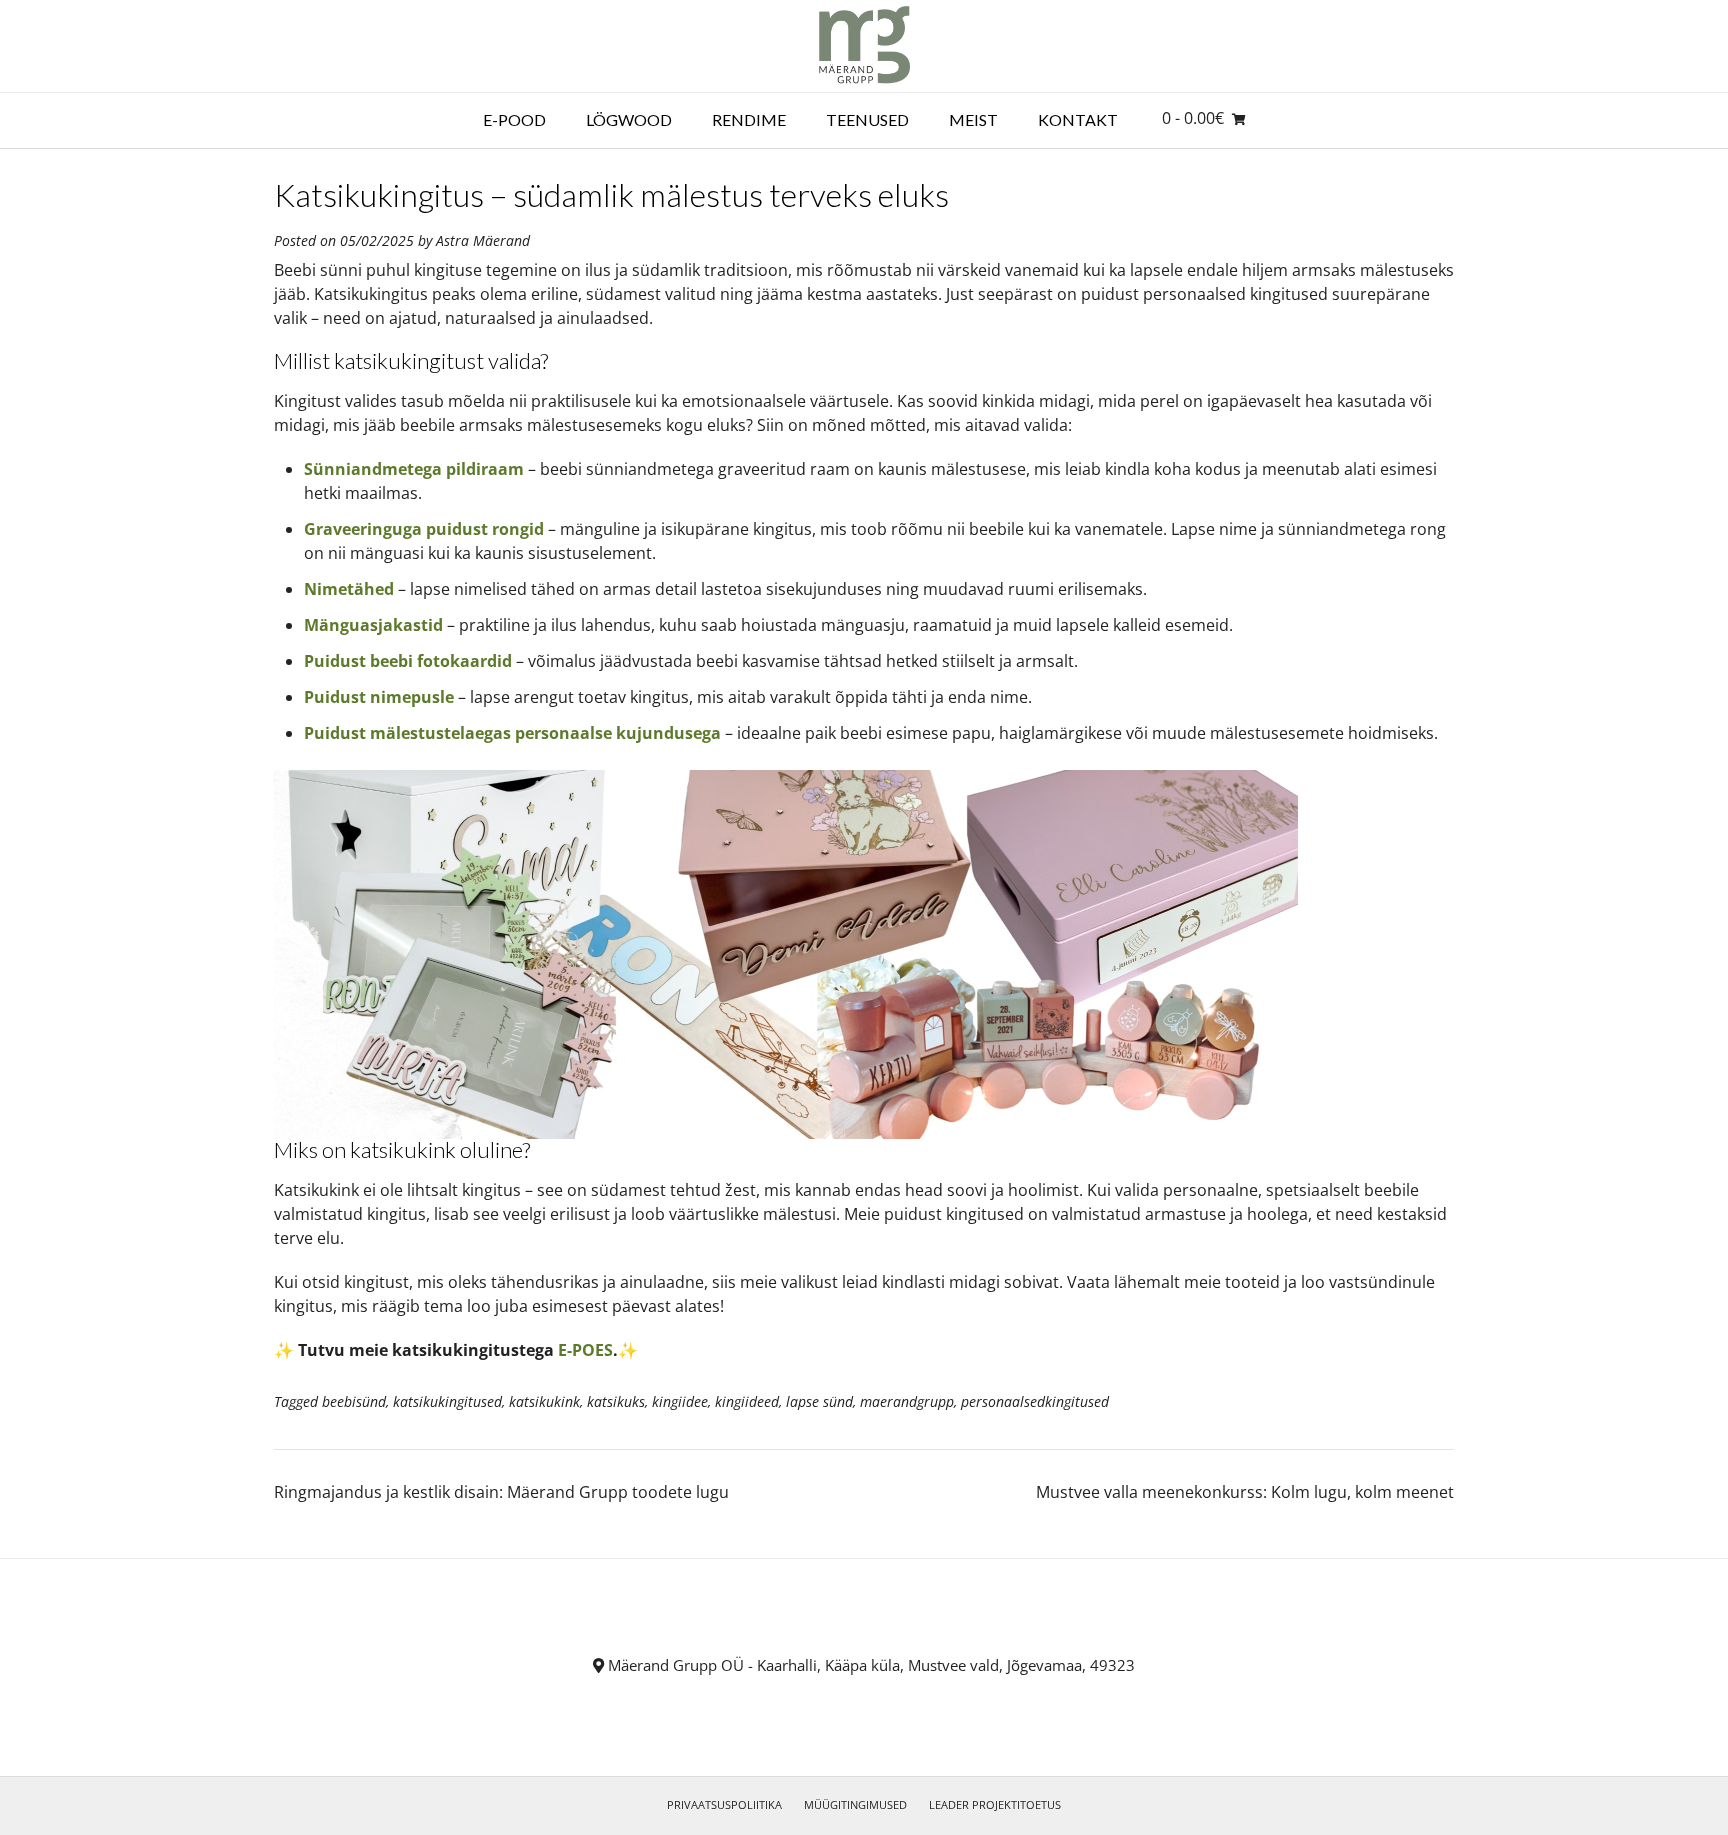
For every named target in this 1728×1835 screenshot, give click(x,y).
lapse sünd (819, 1401)
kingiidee (680, 1401)
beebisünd (354, 1401)
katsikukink (544, 1401)
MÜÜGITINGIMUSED (855, 1804)
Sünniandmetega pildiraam (414, 469)
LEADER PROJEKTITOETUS (995, 1804)
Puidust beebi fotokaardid (408, 661)
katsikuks (616, 1401)
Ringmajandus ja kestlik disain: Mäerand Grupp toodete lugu (501, 1492)
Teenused (867, 119)
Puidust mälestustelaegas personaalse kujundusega (512, 733)
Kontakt (1078, 119)
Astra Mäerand (483, 240)
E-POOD (514, 119)
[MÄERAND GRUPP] (864, 46)
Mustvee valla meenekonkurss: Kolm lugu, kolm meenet (1245, 1492)
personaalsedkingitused (1035, 1401)
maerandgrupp (907, 1401)
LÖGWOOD (629, 119)
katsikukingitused (447, 1401)
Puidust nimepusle (379, 697)
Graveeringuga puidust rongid (424, 529)
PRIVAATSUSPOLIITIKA (724, 1804)
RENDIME (749, 119)
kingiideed (747, 1401)
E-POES (585, 1350)
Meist (973, 119)
